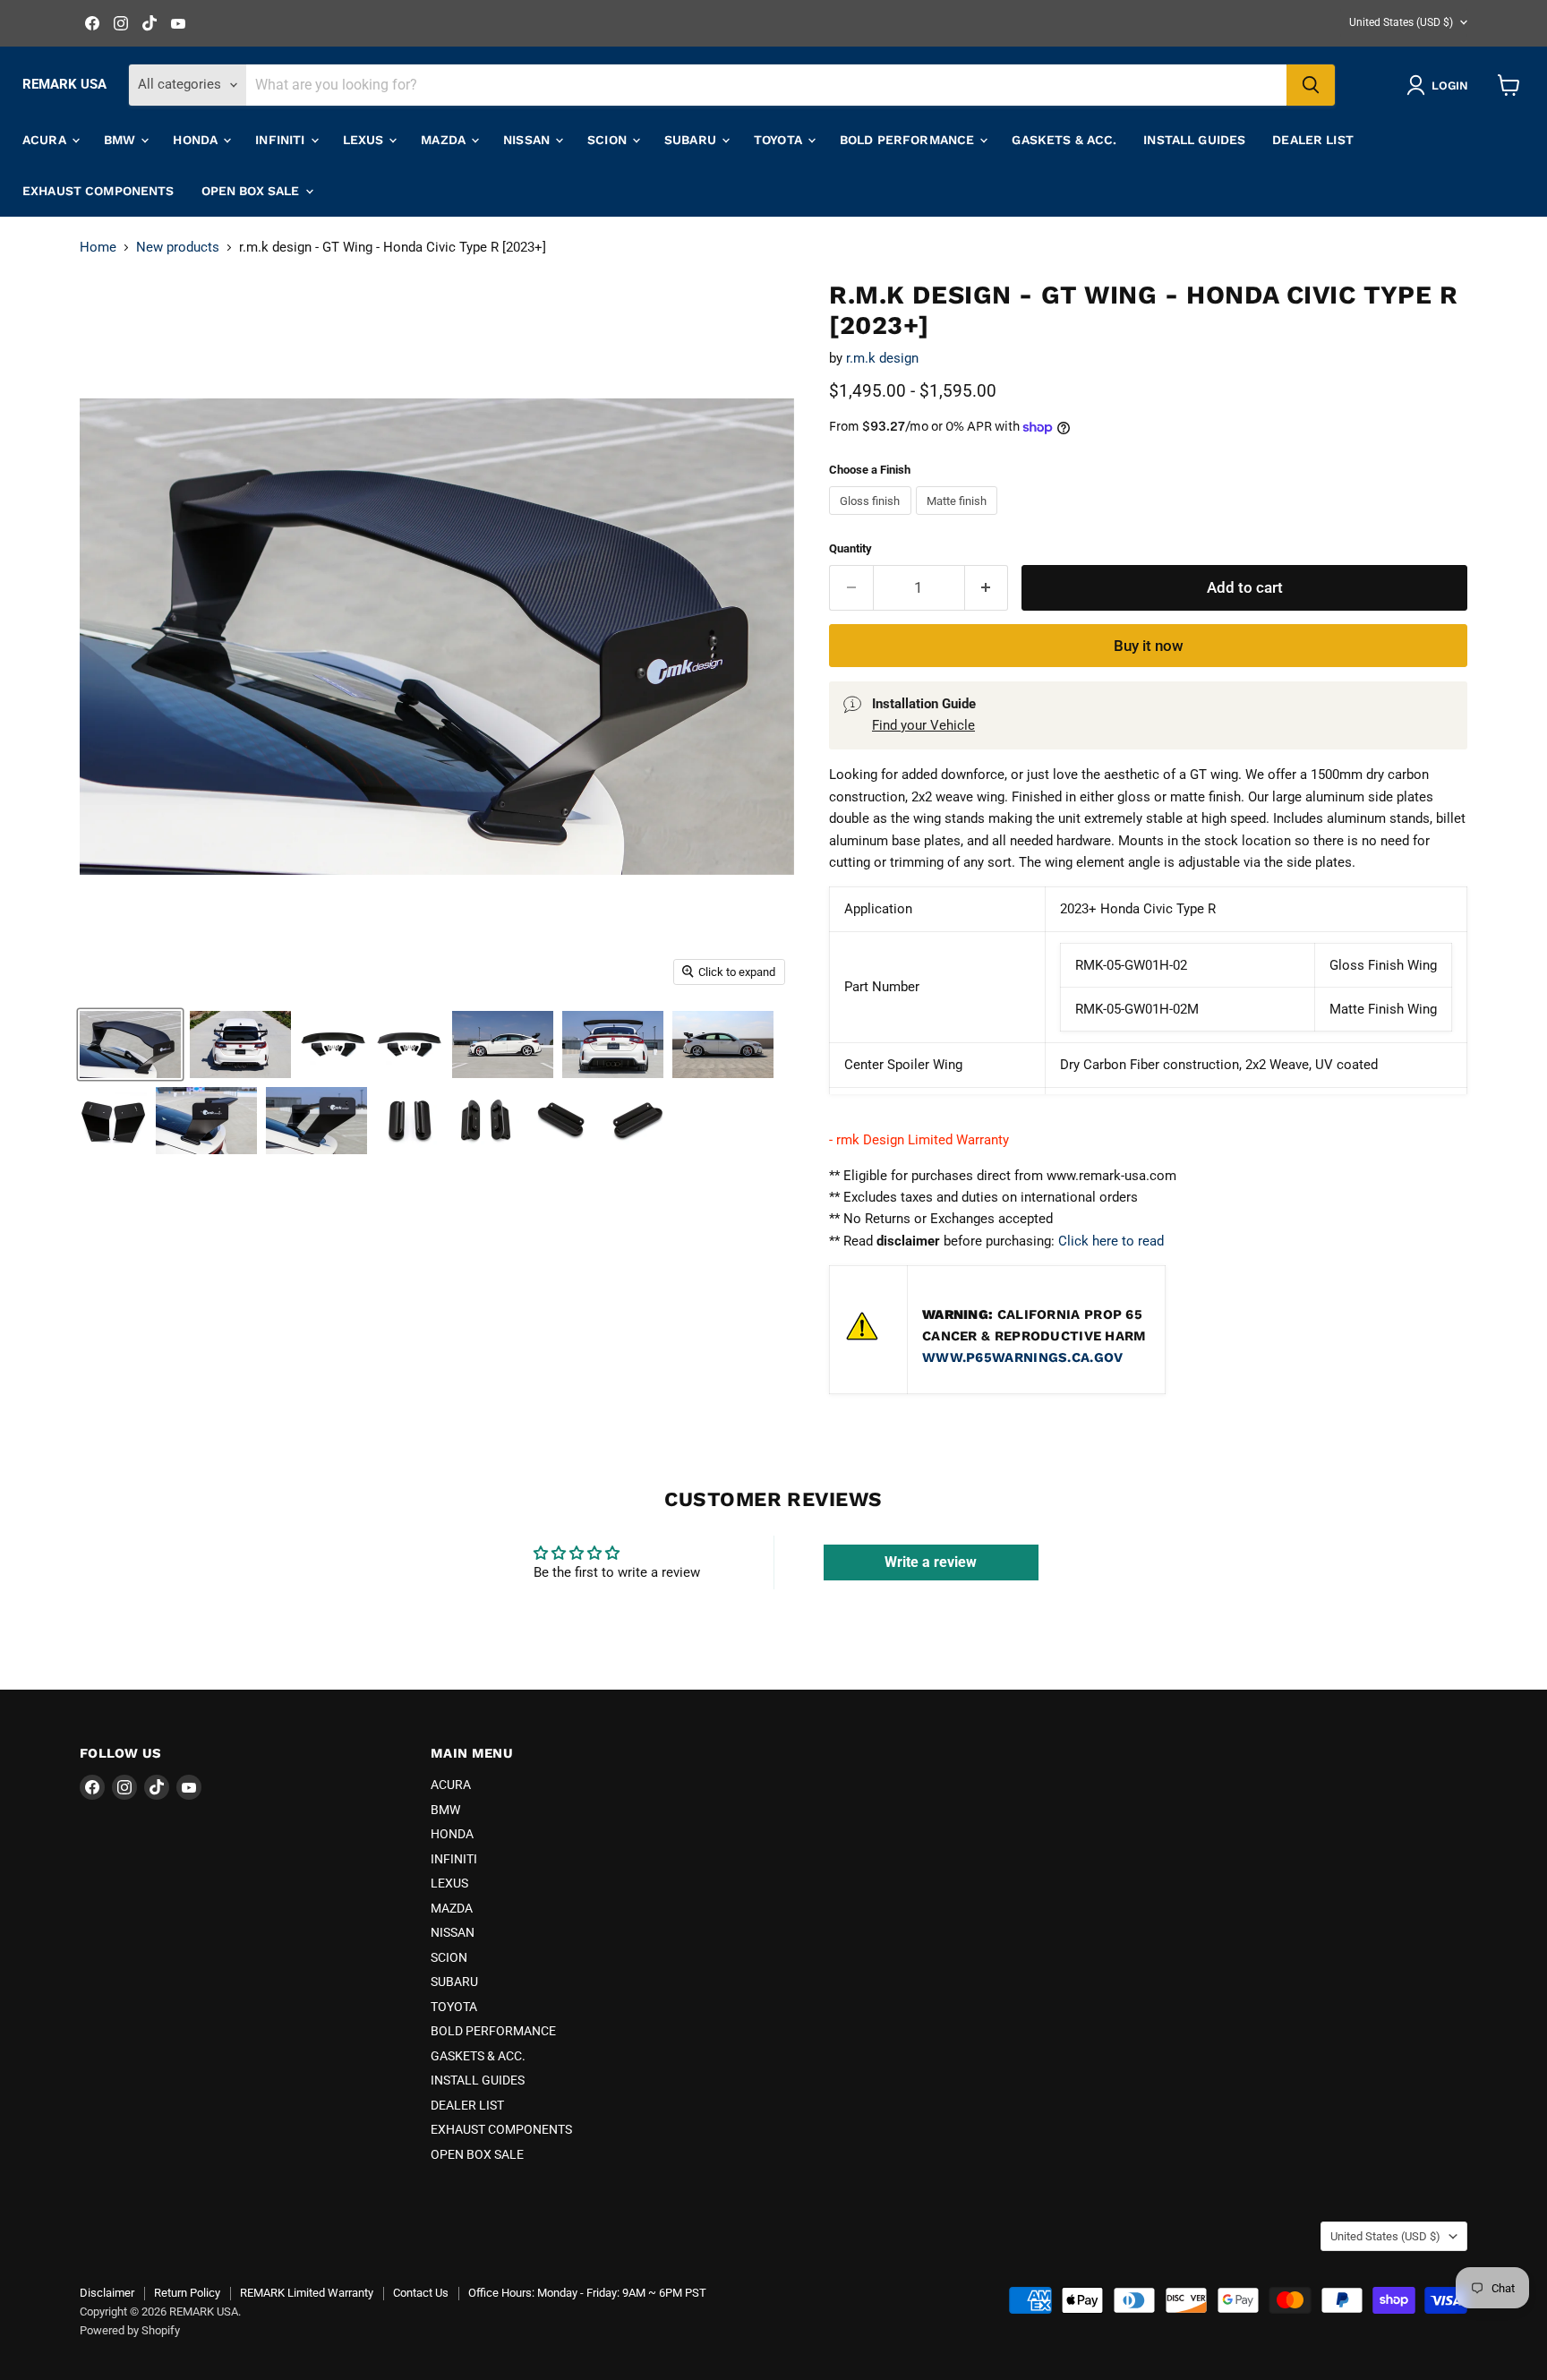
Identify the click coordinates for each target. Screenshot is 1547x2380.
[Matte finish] (959, 519)
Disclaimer (107, 2293)
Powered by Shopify (130, 2330)
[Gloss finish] (872, 519)
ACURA (46, 140)
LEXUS (365, 140)
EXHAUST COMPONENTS (98, 191)
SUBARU (692, 140)
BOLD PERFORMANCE (909, 140)
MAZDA (445, 140)
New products (178, 248)
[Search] (1311, 85)
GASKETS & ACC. (1064, 140)
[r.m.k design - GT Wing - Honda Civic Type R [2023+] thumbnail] (130, 1044)
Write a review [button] (931, 1562)
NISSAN (528, 140)
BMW (122, 140)
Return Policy (187, 2293)
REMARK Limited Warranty (307, 2293)
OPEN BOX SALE (252, 191)
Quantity (850, 548)
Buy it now (1149, 646)
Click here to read (1111, 1241)
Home (98, 248)
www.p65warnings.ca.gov (1023, 1357)
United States (1401, 22)
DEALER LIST (1313, 140)
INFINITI (282, 140)
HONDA (197, 140)
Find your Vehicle (923, 725)
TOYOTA (780, 140)
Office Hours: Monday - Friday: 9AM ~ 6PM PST (587, 2293)
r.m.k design (882, 358)
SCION (609, 140)
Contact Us (421, 2293)
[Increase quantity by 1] (987, 588)
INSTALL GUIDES (1194, 140)
